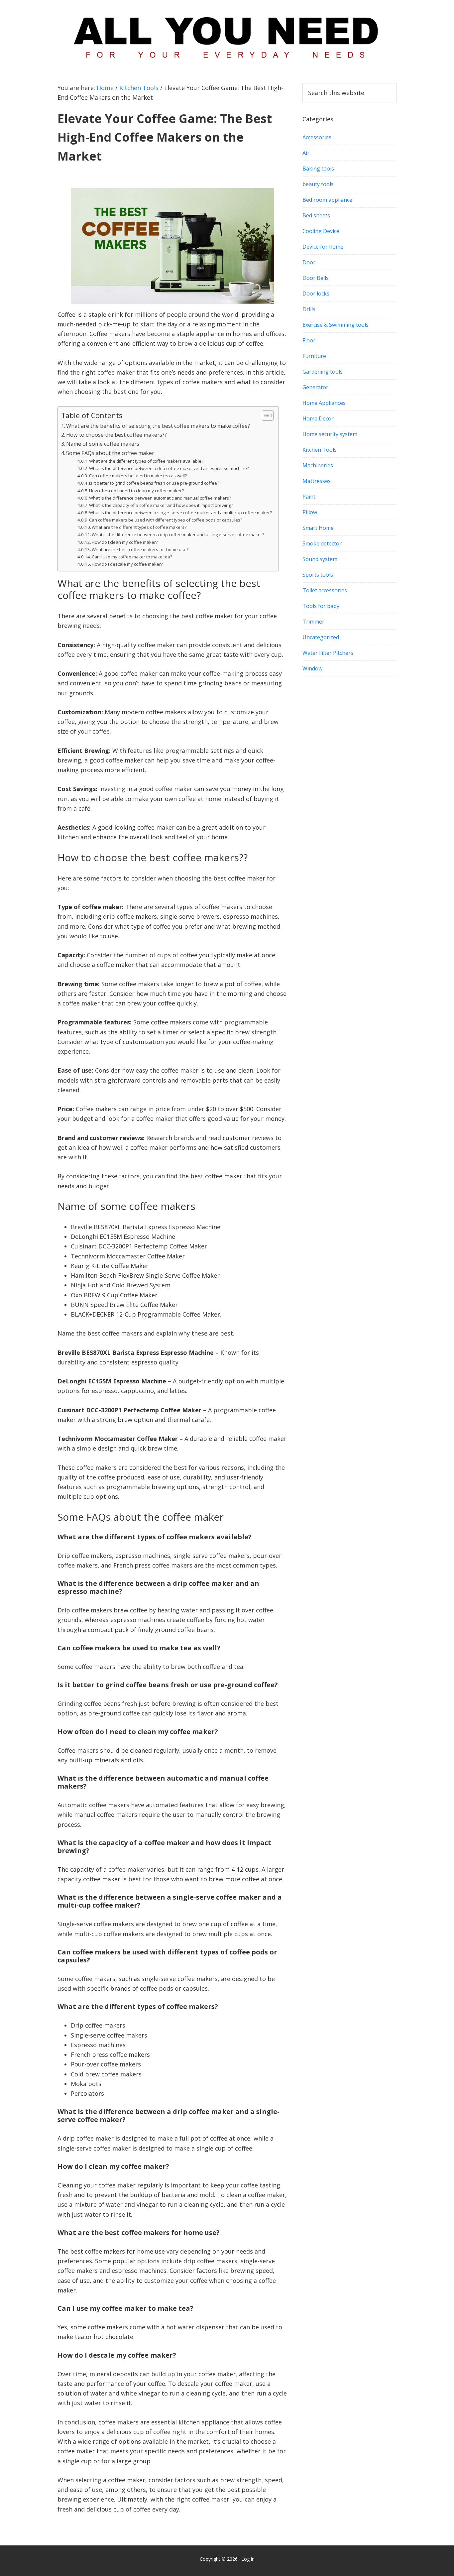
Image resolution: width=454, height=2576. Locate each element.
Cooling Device (321, 231)
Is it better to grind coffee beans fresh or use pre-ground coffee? (154, 483)
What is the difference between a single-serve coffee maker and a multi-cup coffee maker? (180, 513)
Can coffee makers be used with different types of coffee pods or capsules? (166, 520)
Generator (315, 387)
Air (306, 153)
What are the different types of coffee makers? (139, 527)
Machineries (318, 465)
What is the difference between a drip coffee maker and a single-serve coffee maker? (178, 534)
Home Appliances (324, 403)
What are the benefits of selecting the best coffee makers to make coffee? (158, 426)
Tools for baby (321, 606)
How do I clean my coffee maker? (125, 542)
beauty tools (318, 184)
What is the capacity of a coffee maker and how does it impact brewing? (161, 505)
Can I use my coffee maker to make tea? (132, 557)
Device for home (323, 247)
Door (309, 262)
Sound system (320, 559)
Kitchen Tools (320, 450)
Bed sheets (316, 215)
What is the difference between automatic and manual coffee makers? (160, 498)
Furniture (314, 356)
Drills (309, 309)
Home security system (330, 434)
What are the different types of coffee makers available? (146, 461)
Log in (248, 2559)
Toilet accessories (325, 590)
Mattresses (317, 481)
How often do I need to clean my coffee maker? (136, 491)
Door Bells (316, 278)
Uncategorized (321, 637)
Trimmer (313, 622)
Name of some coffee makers (103, 444)
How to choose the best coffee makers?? (116, 435)
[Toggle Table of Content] (264, 415)
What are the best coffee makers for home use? (140, 549)
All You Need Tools (227, 35)
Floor (309, 340)
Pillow (310, 512)
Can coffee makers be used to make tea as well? (138, 476)
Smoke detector (322, 543)
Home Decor (318, 418)
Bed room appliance (327, 200)
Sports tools (318, 575)
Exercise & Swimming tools (336, 325)
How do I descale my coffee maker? (127, 564)
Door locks (316, 293)
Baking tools (318, 169)
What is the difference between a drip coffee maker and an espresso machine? (169, 468)
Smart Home (318, 528)
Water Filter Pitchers (328, 653)
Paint (309, 497)
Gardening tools (323, 372)
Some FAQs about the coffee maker (110, 453)
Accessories (317, 137)
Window (312, 668)
